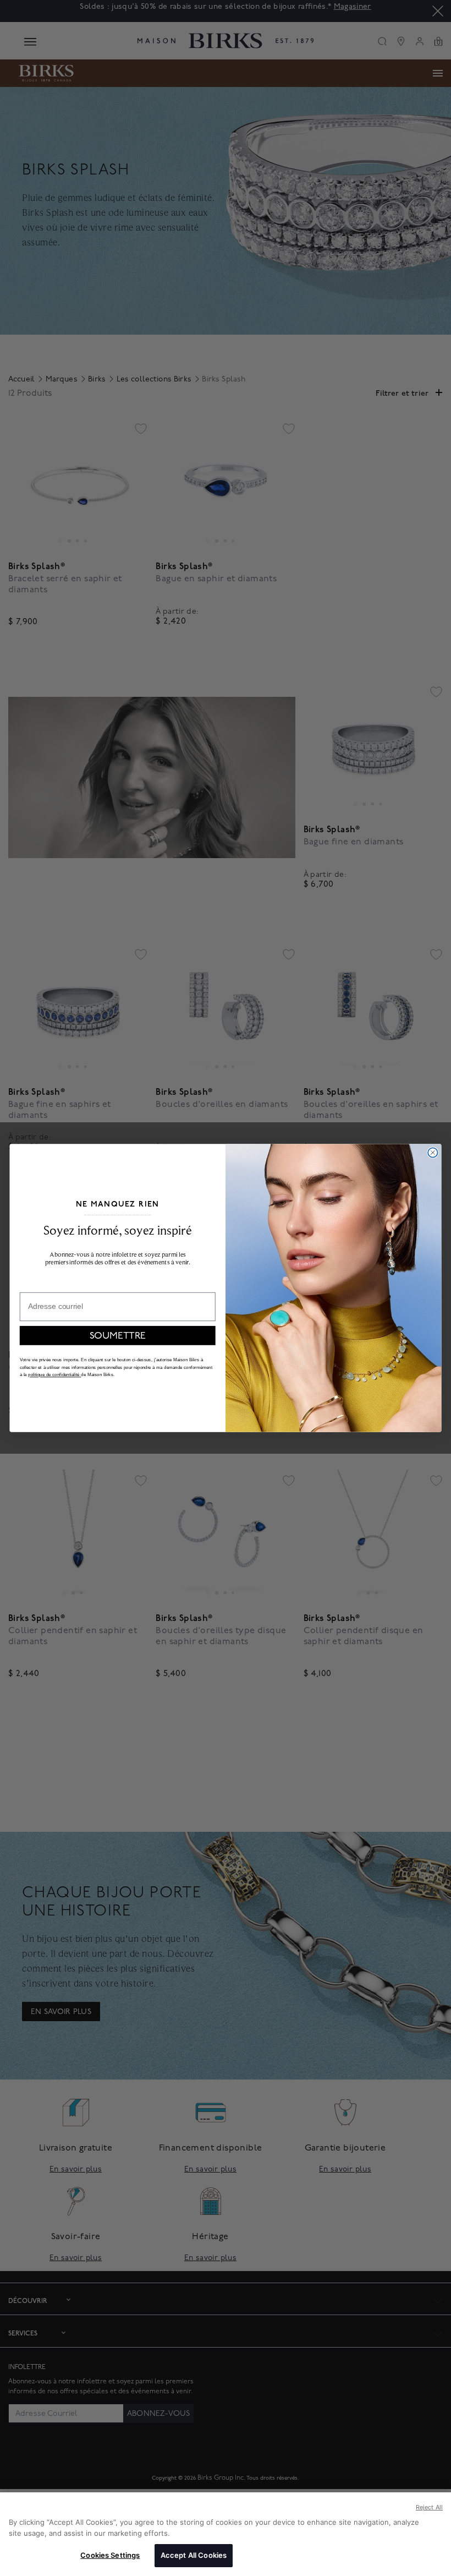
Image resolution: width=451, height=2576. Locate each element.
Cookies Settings (110, 2555)
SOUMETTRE (118, 1336)
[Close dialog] (433, 1152)
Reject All (429, 2507)
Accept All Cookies (194, 2555)
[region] (226, 2534)
